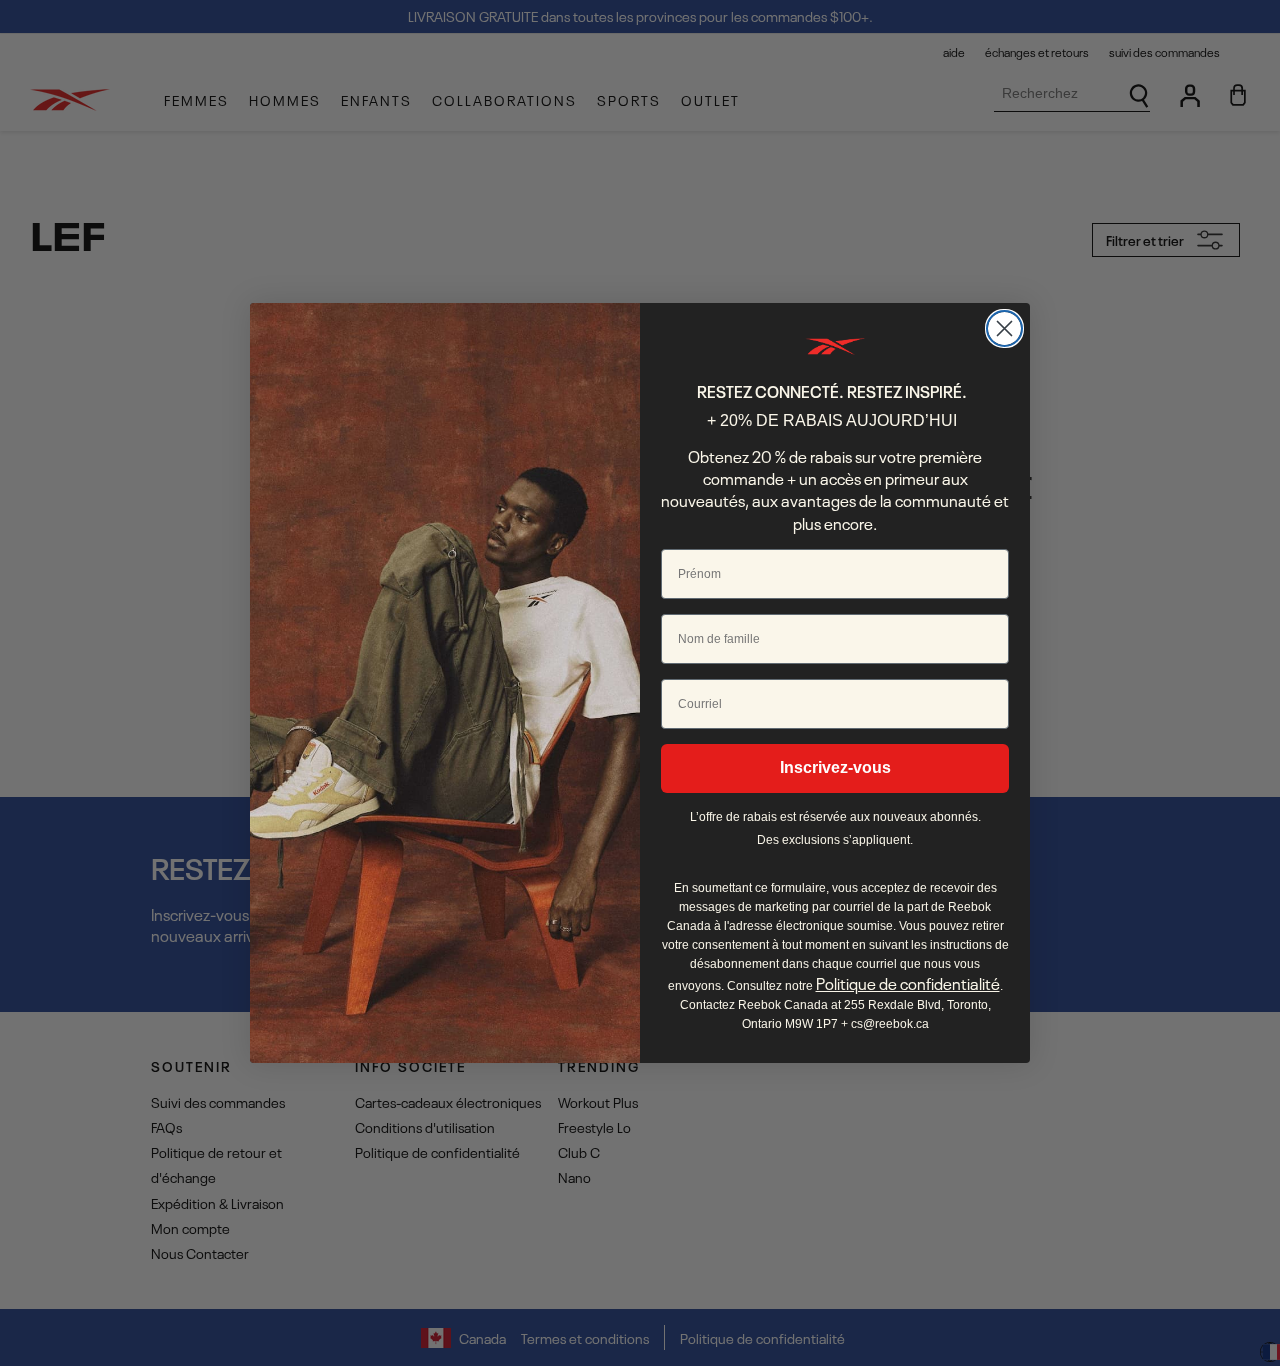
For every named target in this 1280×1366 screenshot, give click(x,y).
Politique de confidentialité (908, 983)
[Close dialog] (1004, 328)
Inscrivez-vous (835, 767)
